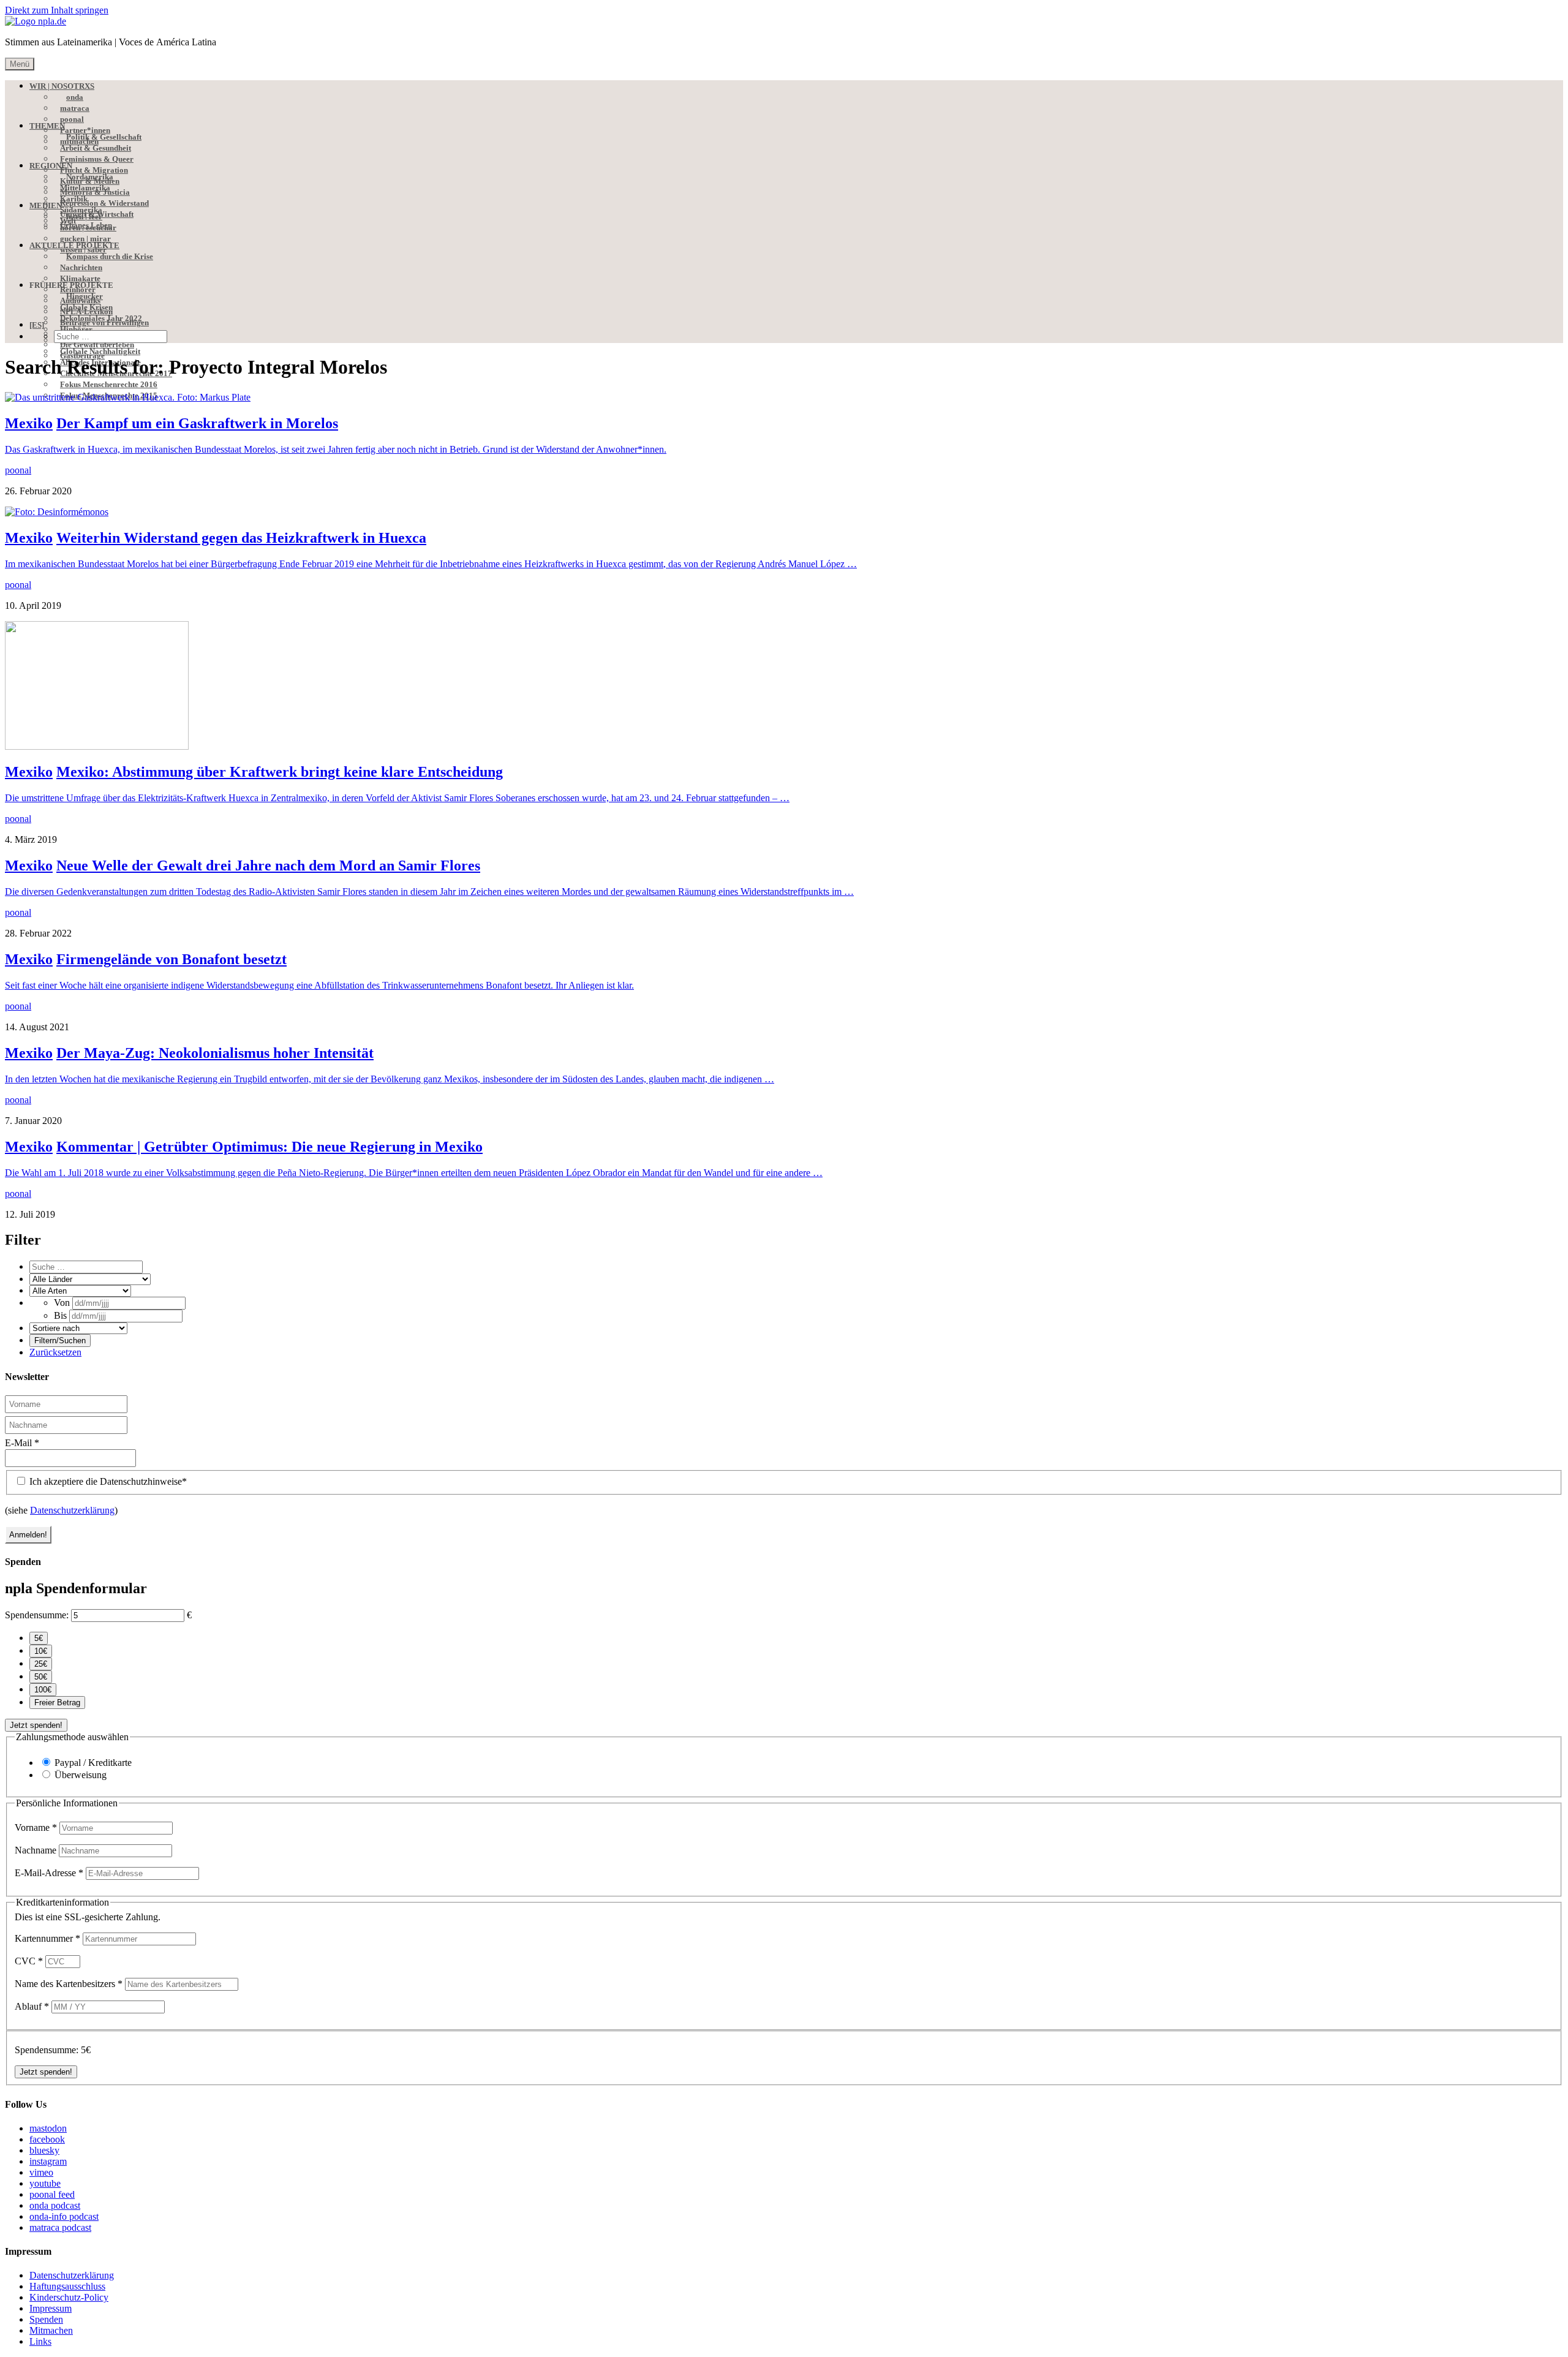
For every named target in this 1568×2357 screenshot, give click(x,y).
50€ (41, 1677)
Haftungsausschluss (67, 2286)
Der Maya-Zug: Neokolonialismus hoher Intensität (215, 1053)
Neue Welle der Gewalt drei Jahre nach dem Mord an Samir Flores (268, 865)
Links (40, 2341)
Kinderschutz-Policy (69, 2297)
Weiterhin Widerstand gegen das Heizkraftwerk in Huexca (241, 538)
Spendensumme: (37, 1615)
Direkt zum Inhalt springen (57, 10)
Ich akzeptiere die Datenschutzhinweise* (107, 1481)
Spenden (46, 2319)
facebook (47, 2139)
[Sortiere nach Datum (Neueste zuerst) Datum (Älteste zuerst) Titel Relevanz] (78, 1328)
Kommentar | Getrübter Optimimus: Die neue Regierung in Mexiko (269, 1147)
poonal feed (52, 2194)
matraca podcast (60, 2227)
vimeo (41, 2172)
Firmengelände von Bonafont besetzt (171, 959)
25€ (41, 1664)
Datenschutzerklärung (72, 1510)
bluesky (44, 2150)
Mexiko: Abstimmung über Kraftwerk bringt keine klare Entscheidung (280, 772)
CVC (29, 1961)
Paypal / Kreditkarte (93, 1763)
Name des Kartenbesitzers (69, 1984)
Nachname (37, 1850)
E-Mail (22, 1443)
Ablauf (32, 2006)
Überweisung (81, 1775)
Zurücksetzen (55, 1352)
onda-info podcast (64, 2216)
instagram (48, 2161)
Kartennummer (47, 1938)
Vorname (36, 1827)
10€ (41, 1651)
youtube (45, 2183)
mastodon (48, 2128)
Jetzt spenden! (36, 1725)
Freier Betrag (57, 1703)
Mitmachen (51, 2330)
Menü (20, 64)
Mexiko (29, 423)
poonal (18, 470)
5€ (39, 1638)
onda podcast (55, 2205)
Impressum (51, 2308)
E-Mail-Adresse (49, 1873)
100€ (43, 1690)
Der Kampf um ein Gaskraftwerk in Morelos (197, 423)
